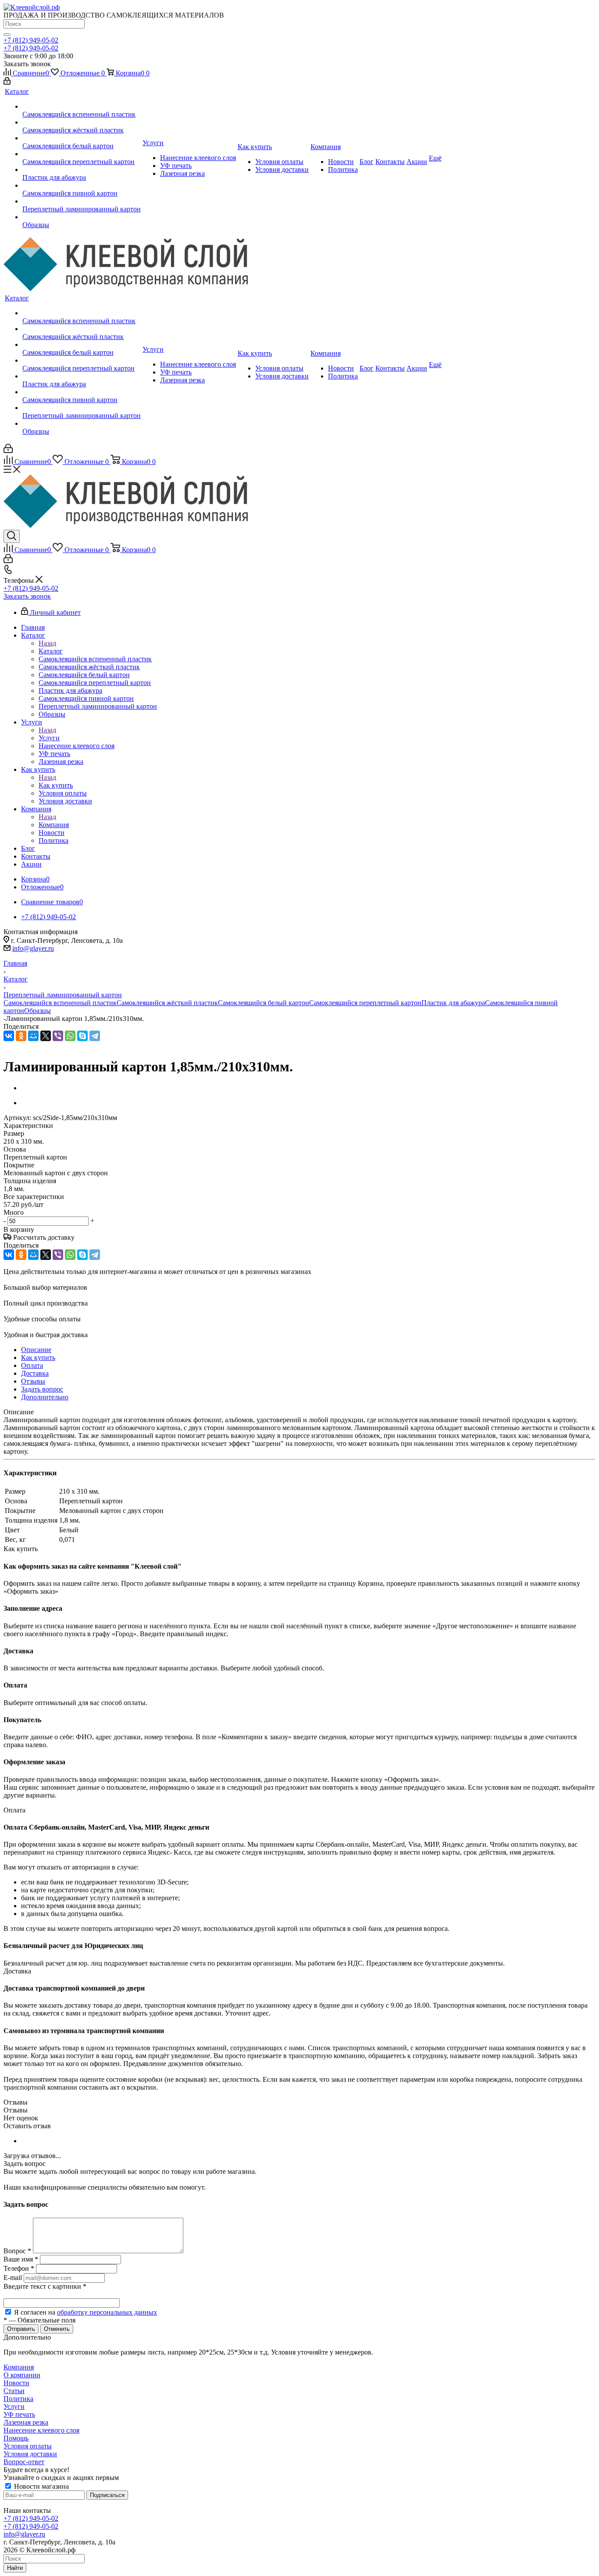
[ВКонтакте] (9, 1036)
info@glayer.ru (33, 948)
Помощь (16, 2438)
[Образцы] (82, 217)
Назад (47, 643)
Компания (54, 825)
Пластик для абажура (453, 1003)
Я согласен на (86, 2312)
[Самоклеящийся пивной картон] (82, 186)
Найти (15, 2568)
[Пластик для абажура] (82, 170)
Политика (18, 2399)
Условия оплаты (28, 2446)
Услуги (49, 738)
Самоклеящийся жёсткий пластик (167, 1003)
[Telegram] (95, 1036)
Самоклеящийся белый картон (264, 1003)
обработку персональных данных (107, 2312)
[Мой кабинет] (7, 82)
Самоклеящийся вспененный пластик (60, 1003)
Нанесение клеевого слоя (41, 2430)
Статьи (14, 2391)
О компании (22, 2375)
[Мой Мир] (33, 1036)
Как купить (56, 785)
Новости (16, 2383)
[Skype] (82, 1036)
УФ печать (19, 2414)
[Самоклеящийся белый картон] (82, 138)
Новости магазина (41, 2486)
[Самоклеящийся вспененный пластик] (82, 107)
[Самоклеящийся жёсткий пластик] (82, 122)
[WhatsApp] (70, 1036)
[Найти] (7, 35)
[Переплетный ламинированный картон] (82, 201)
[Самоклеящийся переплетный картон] (82, 154)
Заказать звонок (27, 596)
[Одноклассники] (21, 1036)
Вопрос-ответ (24, 2462)
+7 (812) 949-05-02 (31, 40)
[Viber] (58, 1036)
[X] (46, 1036)
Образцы (37, 1011)
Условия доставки (30, 2454)
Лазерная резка (26, 2422)
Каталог (51, 651)
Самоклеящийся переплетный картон (365, 1003)
